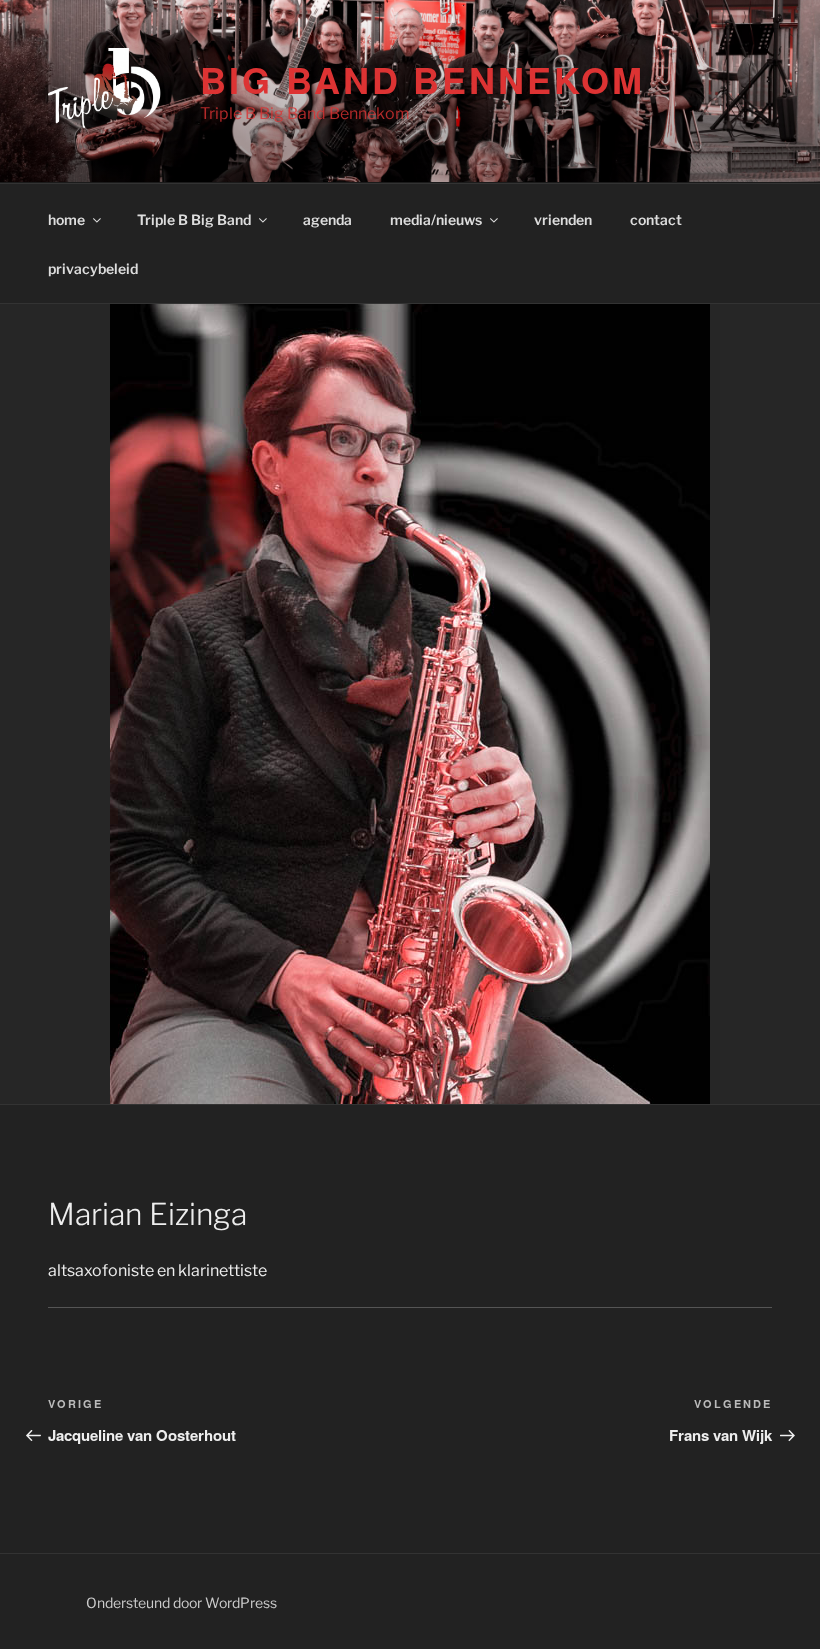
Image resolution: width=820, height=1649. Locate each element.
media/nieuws (436, 219)
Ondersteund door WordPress (181, 1602)
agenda (327, 219)
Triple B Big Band (194, 219)
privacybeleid (93, 268)
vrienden (563, 219)
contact (656, 219)
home (66, 219)
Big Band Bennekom (422, 79)
